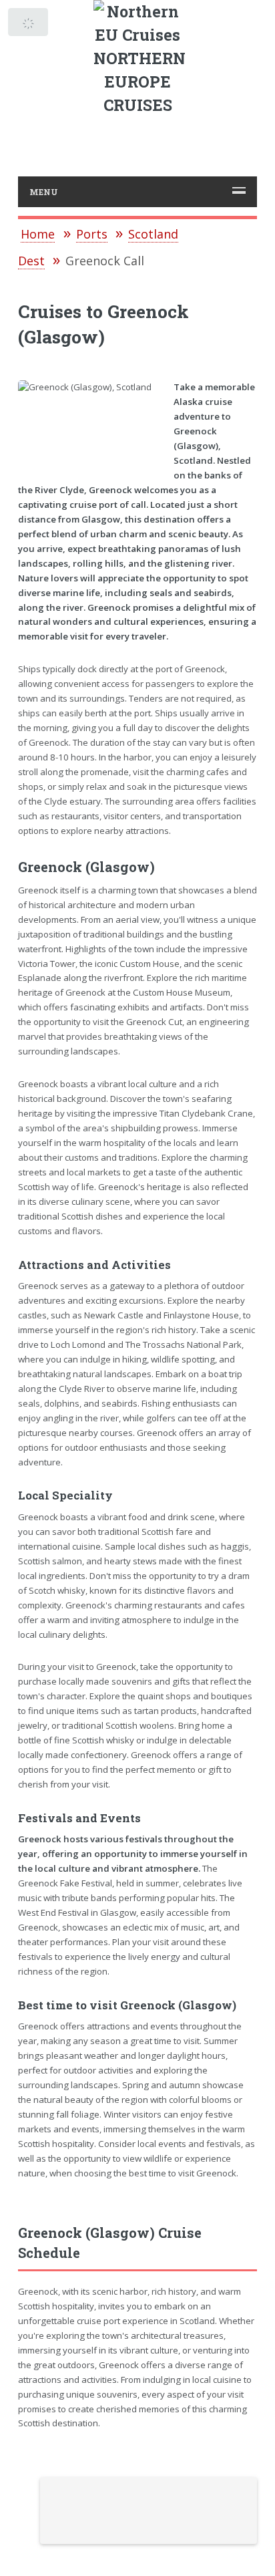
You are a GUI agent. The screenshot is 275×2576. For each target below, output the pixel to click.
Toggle (29, 25)
